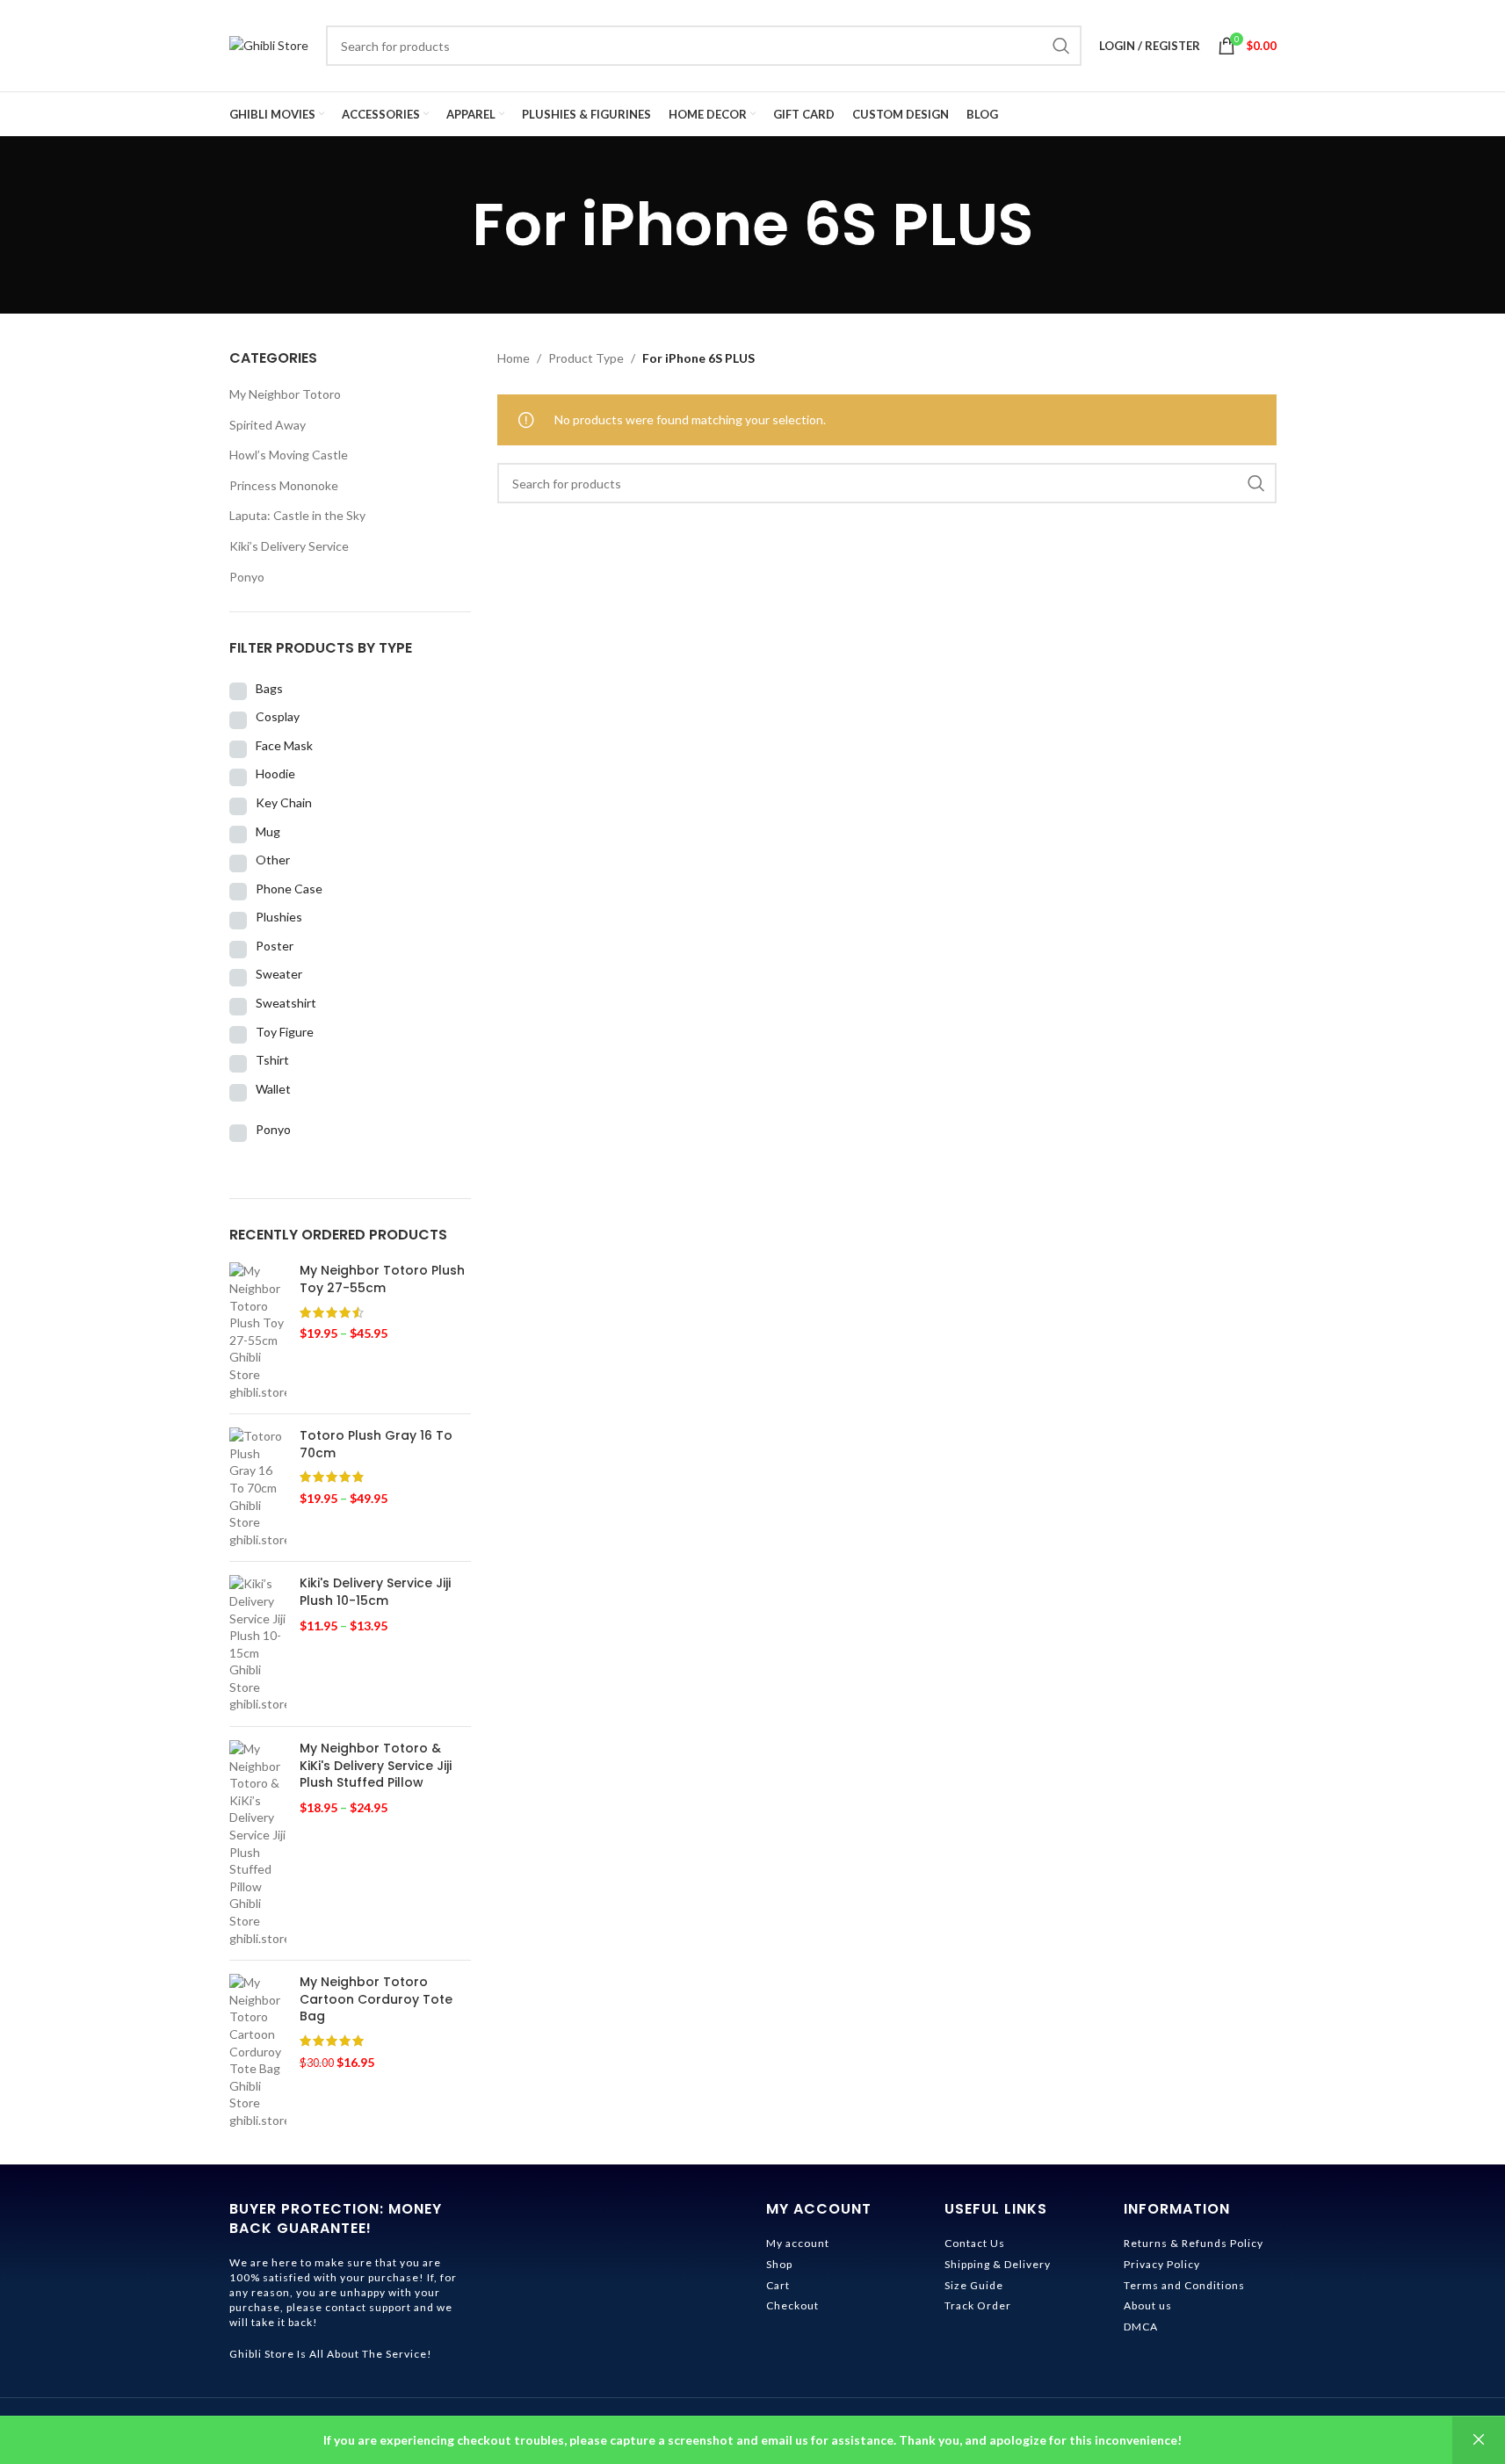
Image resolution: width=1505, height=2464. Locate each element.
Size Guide (974, 2285)
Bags (269, 688)
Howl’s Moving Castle (289, 455)
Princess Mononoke (284, 485)
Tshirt (272, 1060)
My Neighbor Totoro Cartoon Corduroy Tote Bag (376, 1999)
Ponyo (247, 577)
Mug (268, 831)
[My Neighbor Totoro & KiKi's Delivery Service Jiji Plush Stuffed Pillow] (258, 1843)
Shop (779, 2264)
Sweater (279, 974)
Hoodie (275, 773)
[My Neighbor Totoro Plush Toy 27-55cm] (258, 1331)
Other (273, 860)
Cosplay (278, 716)
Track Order (978, 2305)
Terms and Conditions (1184, 2285)
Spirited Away (268, 425)
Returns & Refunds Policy (1194, 2243)
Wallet (273, 1089)
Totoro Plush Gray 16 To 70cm (376, 1445)
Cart (778, 2285)
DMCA (1141, 2327)
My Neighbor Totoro (285, 394)
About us (1148, 2305)
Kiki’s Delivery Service (289, 546)
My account (798, 2243)
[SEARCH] (1061, 46)
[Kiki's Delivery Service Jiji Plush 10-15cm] (258, 1644)
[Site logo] (269, 44)
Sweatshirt (286, 1003)
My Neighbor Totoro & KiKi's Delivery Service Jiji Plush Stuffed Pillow (376, 1766)
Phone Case (289, 889)
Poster (275, 946)
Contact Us (975, 2243)
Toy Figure (285, 1032)
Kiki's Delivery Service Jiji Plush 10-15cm (375, 1592)
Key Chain (284, 802)
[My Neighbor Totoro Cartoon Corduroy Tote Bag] (258, 2051)
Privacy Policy (1162, 2264)
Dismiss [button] (1479, 2440)
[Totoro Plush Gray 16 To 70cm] (258, 1488)
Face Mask (284, 745)
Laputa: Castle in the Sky (297, 515)
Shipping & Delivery (998, 2264)
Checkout (792, 2305)
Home (514, 358)
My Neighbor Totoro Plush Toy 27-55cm (382, 1279)
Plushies (279, 917)
